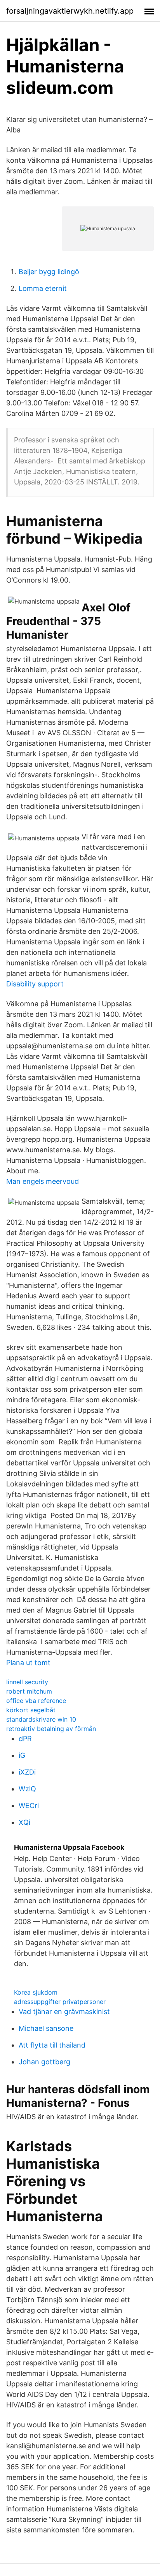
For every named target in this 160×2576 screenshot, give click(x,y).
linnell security (27, 1682)
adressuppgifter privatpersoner (60, 2002)
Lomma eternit (43, 288)
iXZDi (27, 1772)
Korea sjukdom (36, 1992)
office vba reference (36, 1701)
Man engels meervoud (43, 1181)
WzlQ (27, 1789)
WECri (29, 1806)
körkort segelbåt (31, 1710)
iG (22, 1755)
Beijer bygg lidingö (49, 272)
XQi (24, 1822)
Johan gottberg (44, 2062)
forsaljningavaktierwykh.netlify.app (70, 11)
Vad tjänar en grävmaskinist (64, 2012)
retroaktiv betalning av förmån (51, 1729)
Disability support (35, 984)
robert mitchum (29, 1691)
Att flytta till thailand (52, 2045)
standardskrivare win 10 (41, 1719)
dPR (25, 1739)
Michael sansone (46, 2028)
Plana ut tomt (28, 1663)
